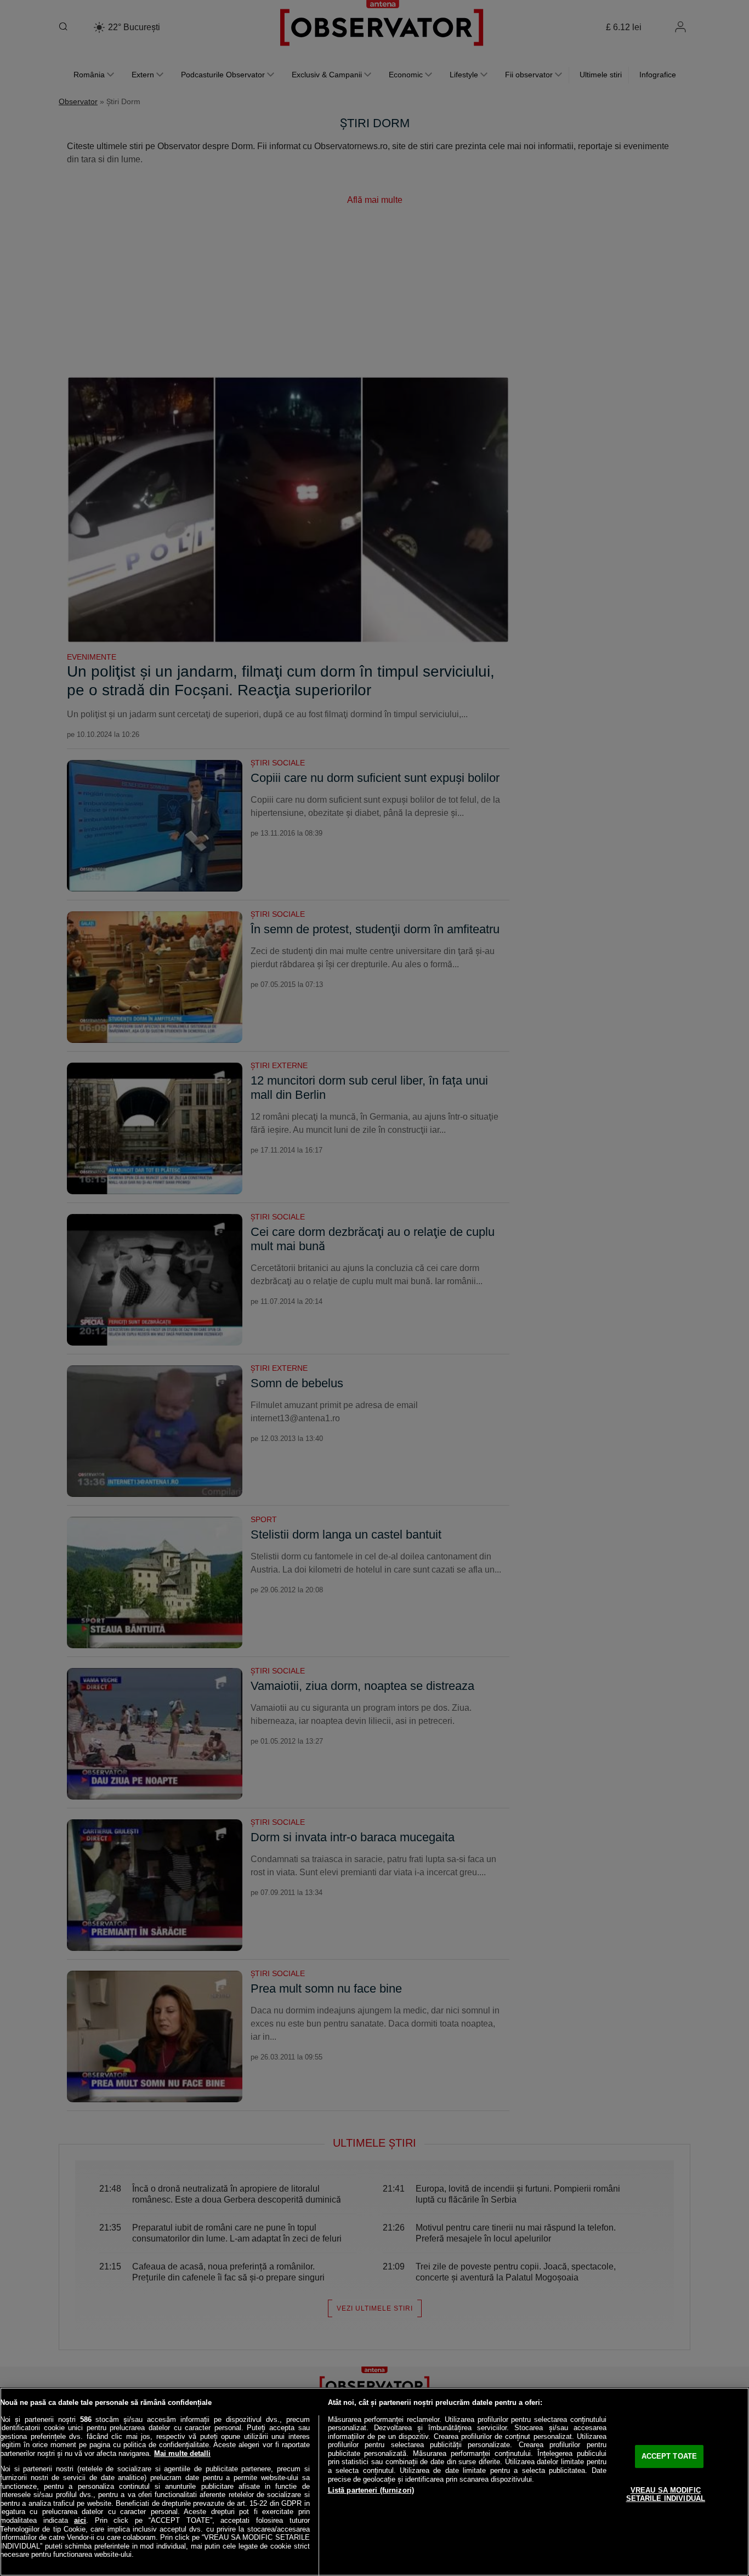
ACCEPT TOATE (669, 2456)
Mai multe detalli (182, 2453)
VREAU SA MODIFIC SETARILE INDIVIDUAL (666, 2495)
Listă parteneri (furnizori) (371, 2490)
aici (80, 2520)
